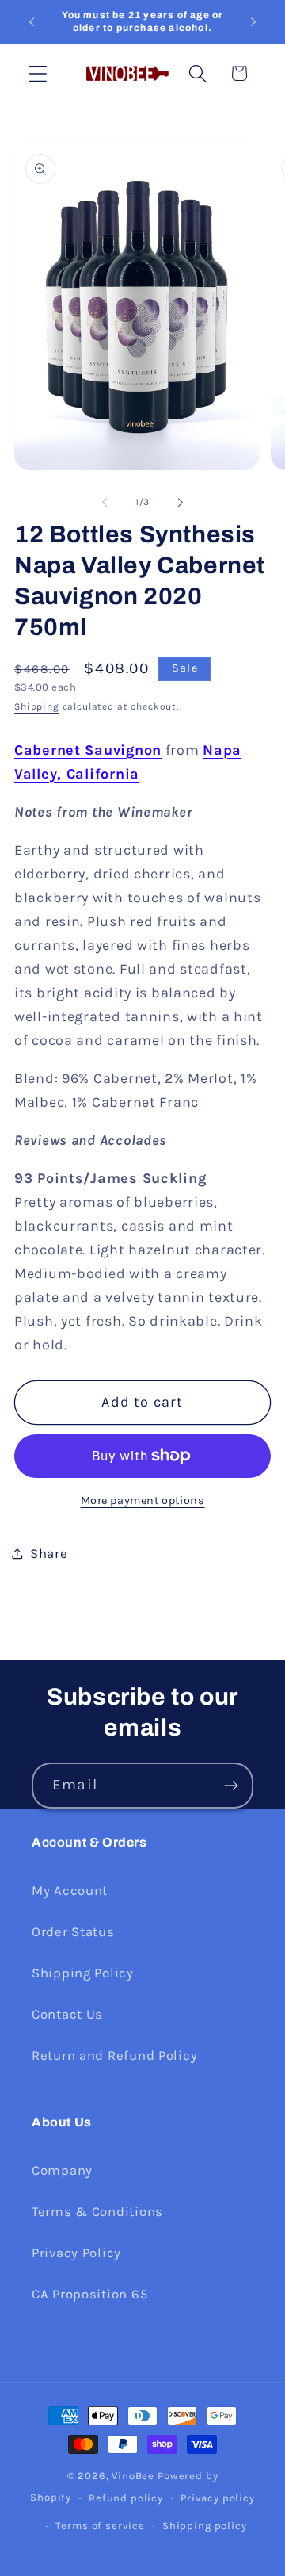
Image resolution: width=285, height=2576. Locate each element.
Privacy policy (218, 2498)
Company (62, 2170)
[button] (38, 73)
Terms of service (100, 2526)
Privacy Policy (76, 2253)
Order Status (73, 1932)
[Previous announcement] (32, 22)
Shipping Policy (83, 1973)
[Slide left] (104, 502)
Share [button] (49, 1554)
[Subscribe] (231, 1786)
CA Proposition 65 (89, 2294)
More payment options (143, 1500)
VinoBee (133, 2476)
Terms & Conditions (97, 2212)
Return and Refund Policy (114, 2055)
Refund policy (126, 2498)
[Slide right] (180, 502)
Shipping (37, 706)
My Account (70, 1891)
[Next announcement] (253, 22)
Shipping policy (205, 2526)
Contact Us (67, 2014)
